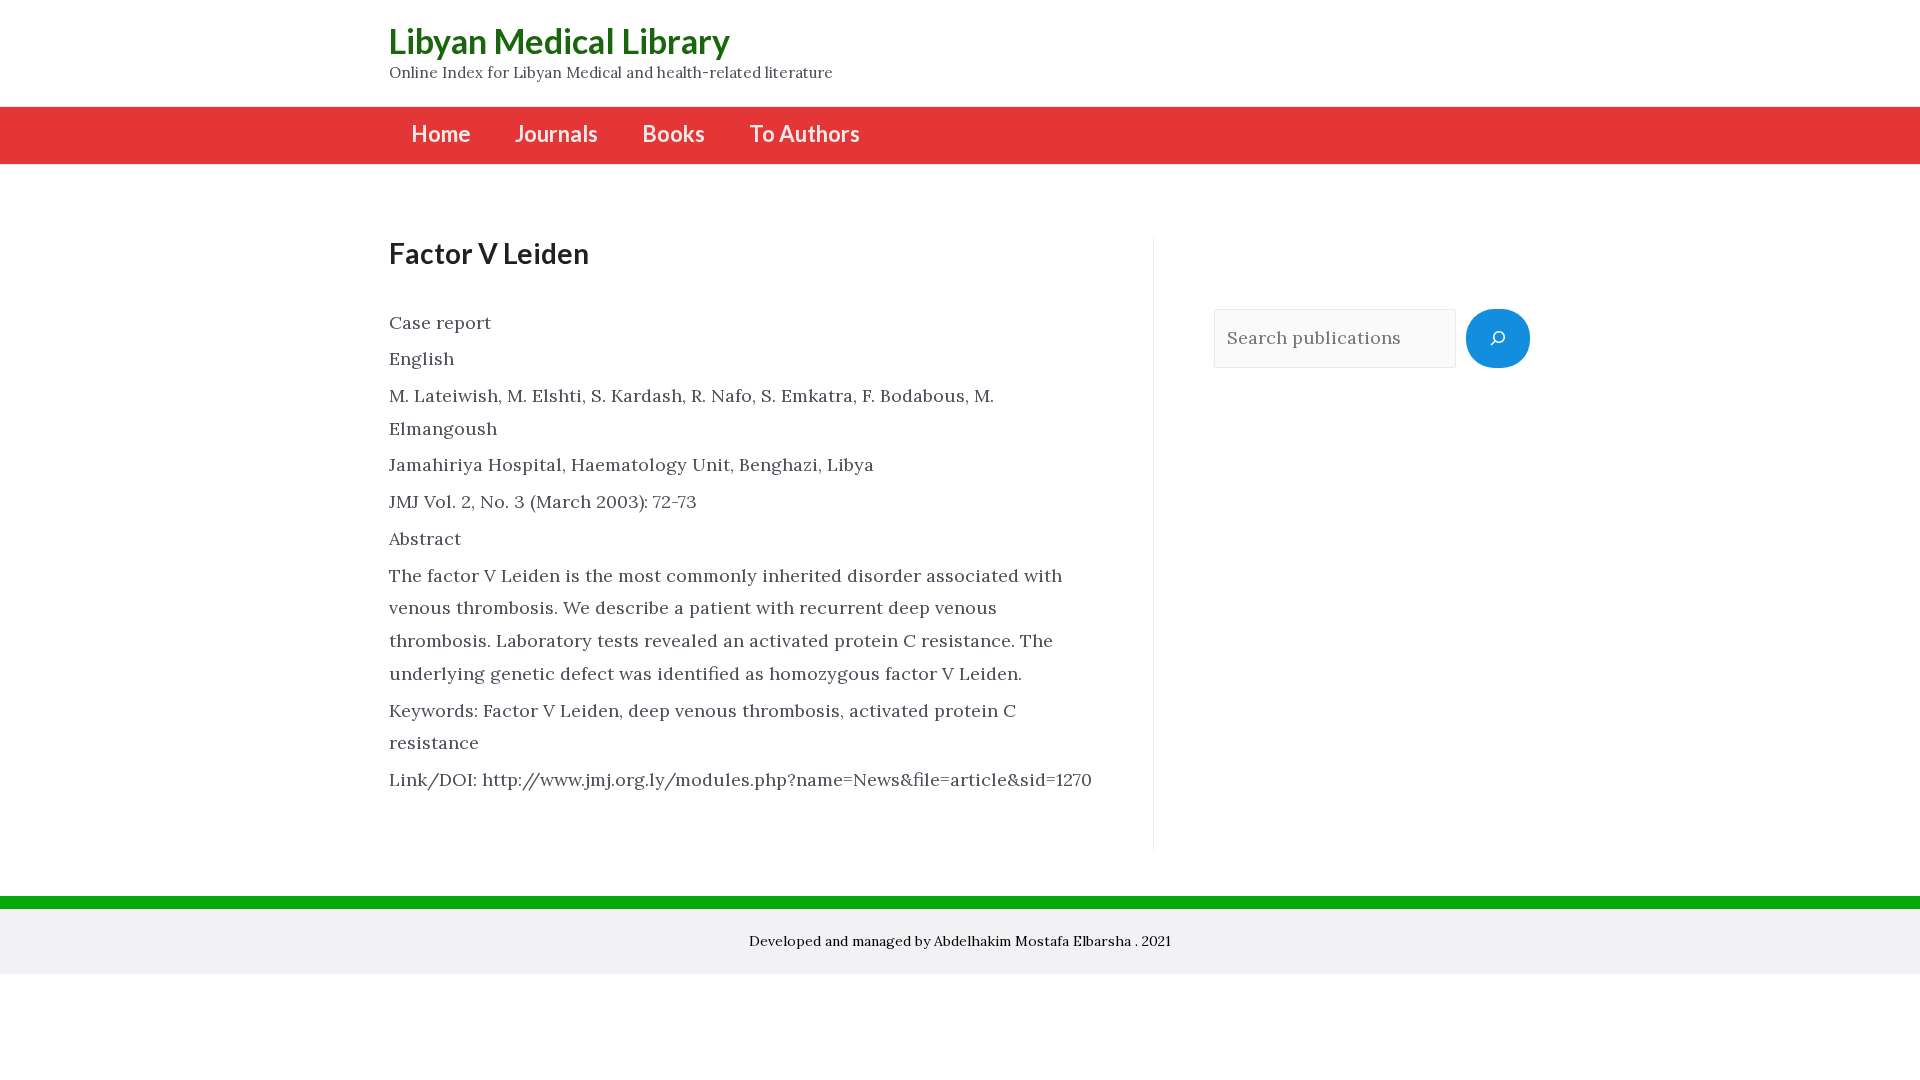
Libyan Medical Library (559, 40)
